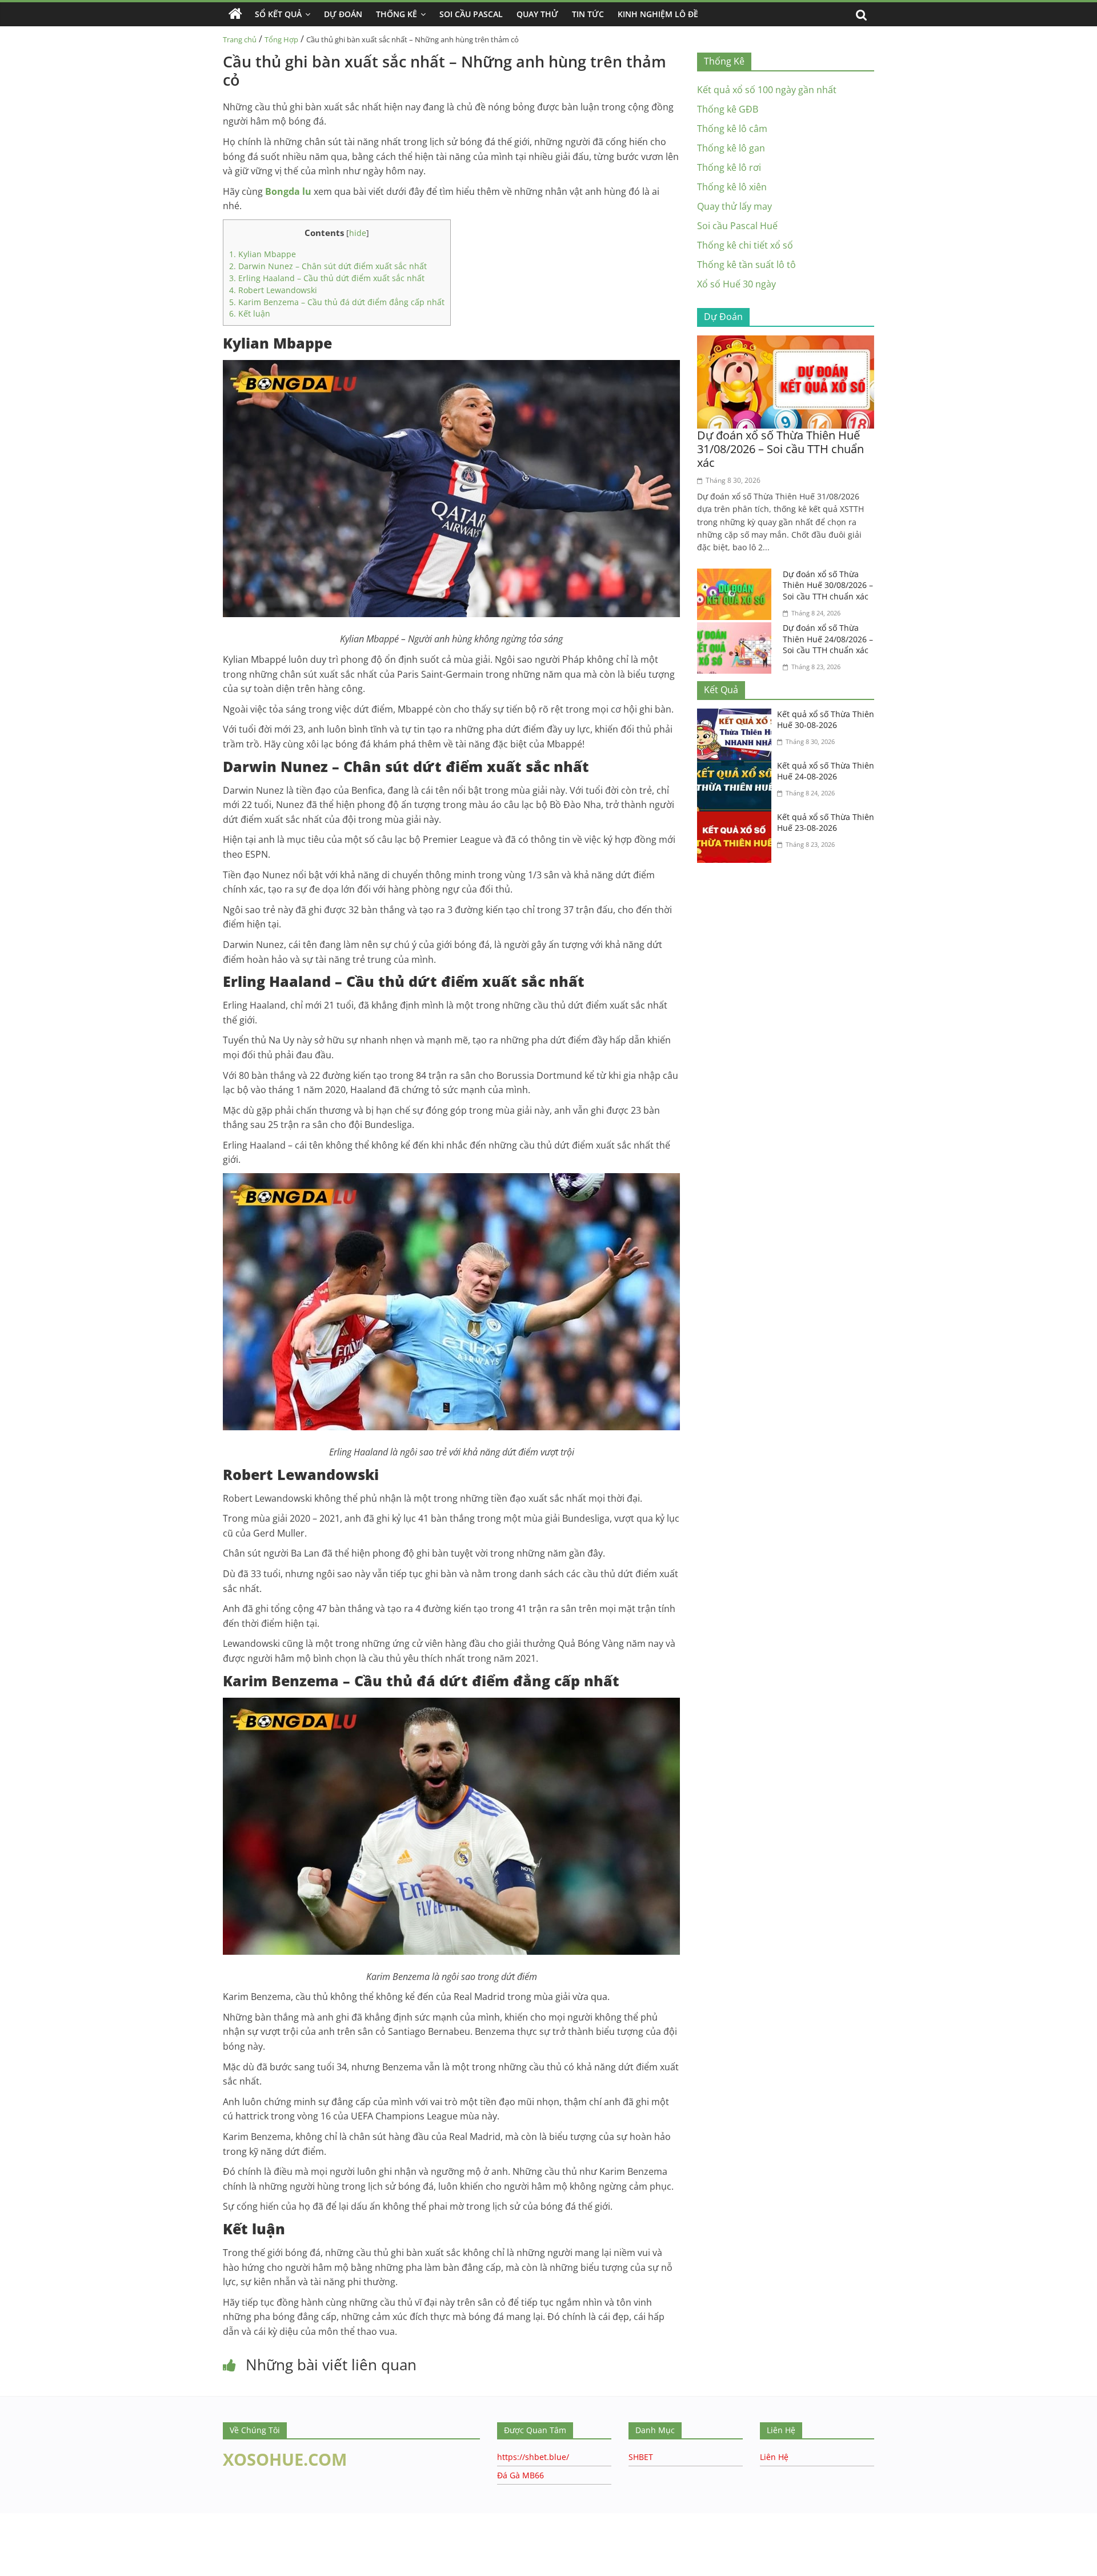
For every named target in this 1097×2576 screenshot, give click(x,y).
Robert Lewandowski (274, 290)
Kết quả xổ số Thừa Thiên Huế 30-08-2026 (826, 720)
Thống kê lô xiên (732, 187)
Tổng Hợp (281, 39)
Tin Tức (588, 14)
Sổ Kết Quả (278, 14)
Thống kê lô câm (732, 129)
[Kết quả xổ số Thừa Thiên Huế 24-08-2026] (737, 767)
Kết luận (250, 313)
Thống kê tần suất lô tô (746, 265)
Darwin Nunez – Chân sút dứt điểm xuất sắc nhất (328, 266)
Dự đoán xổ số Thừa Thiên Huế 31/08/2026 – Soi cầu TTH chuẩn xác (780, 449)
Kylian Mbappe (263, 254)
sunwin (82, 2569)
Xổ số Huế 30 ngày (736, 284)
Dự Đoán (343, 14)
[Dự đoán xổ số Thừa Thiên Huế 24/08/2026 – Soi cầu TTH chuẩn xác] (737, 629)
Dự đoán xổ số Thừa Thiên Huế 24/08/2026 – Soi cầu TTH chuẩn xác (828, 639)
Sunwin (16, 2554)
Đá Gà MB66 (521, 2475)
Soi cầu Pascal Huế (737, 226)
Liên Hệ (774, 2457)
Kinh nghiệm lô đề (658, 14)
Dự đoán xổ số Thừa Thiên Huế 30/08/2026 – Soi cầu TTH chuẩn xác (828, 585)
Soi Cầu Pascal (471, 14)
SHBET (641, 2457)
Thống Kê (397, 14)
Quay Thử (537, 14)
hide (358, 233)
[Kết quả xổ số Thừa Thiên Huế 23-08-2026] (737, 818)
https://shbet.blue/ (533, 2457)
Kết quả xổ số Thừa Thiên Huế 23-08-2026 (826, 823)
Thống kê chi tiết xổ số (745, 245)
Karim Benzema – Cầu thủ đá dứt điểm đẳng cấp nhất (337, 302)
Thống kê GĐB (728, 109)
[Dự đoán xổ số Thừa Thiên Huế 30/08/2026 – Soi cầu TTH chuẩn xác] (737, 575)
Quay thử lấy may (734, 206)
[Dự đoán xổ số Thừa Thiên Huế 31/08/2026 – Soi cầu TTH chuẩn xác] (786, 342)
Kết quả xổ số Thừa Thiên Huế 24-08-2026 (826, 771)
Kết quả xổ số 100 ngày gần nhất (767, 90)
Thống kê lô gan (731, 148)
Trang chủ (240, 39)
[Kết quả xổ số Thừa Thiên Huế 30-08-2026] (737, 715)
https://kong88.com (116, 2519)
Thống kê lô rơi (729, 167)
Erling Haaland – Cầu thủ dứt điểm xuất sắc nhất (328, 278)
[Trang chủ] (235, 14)
